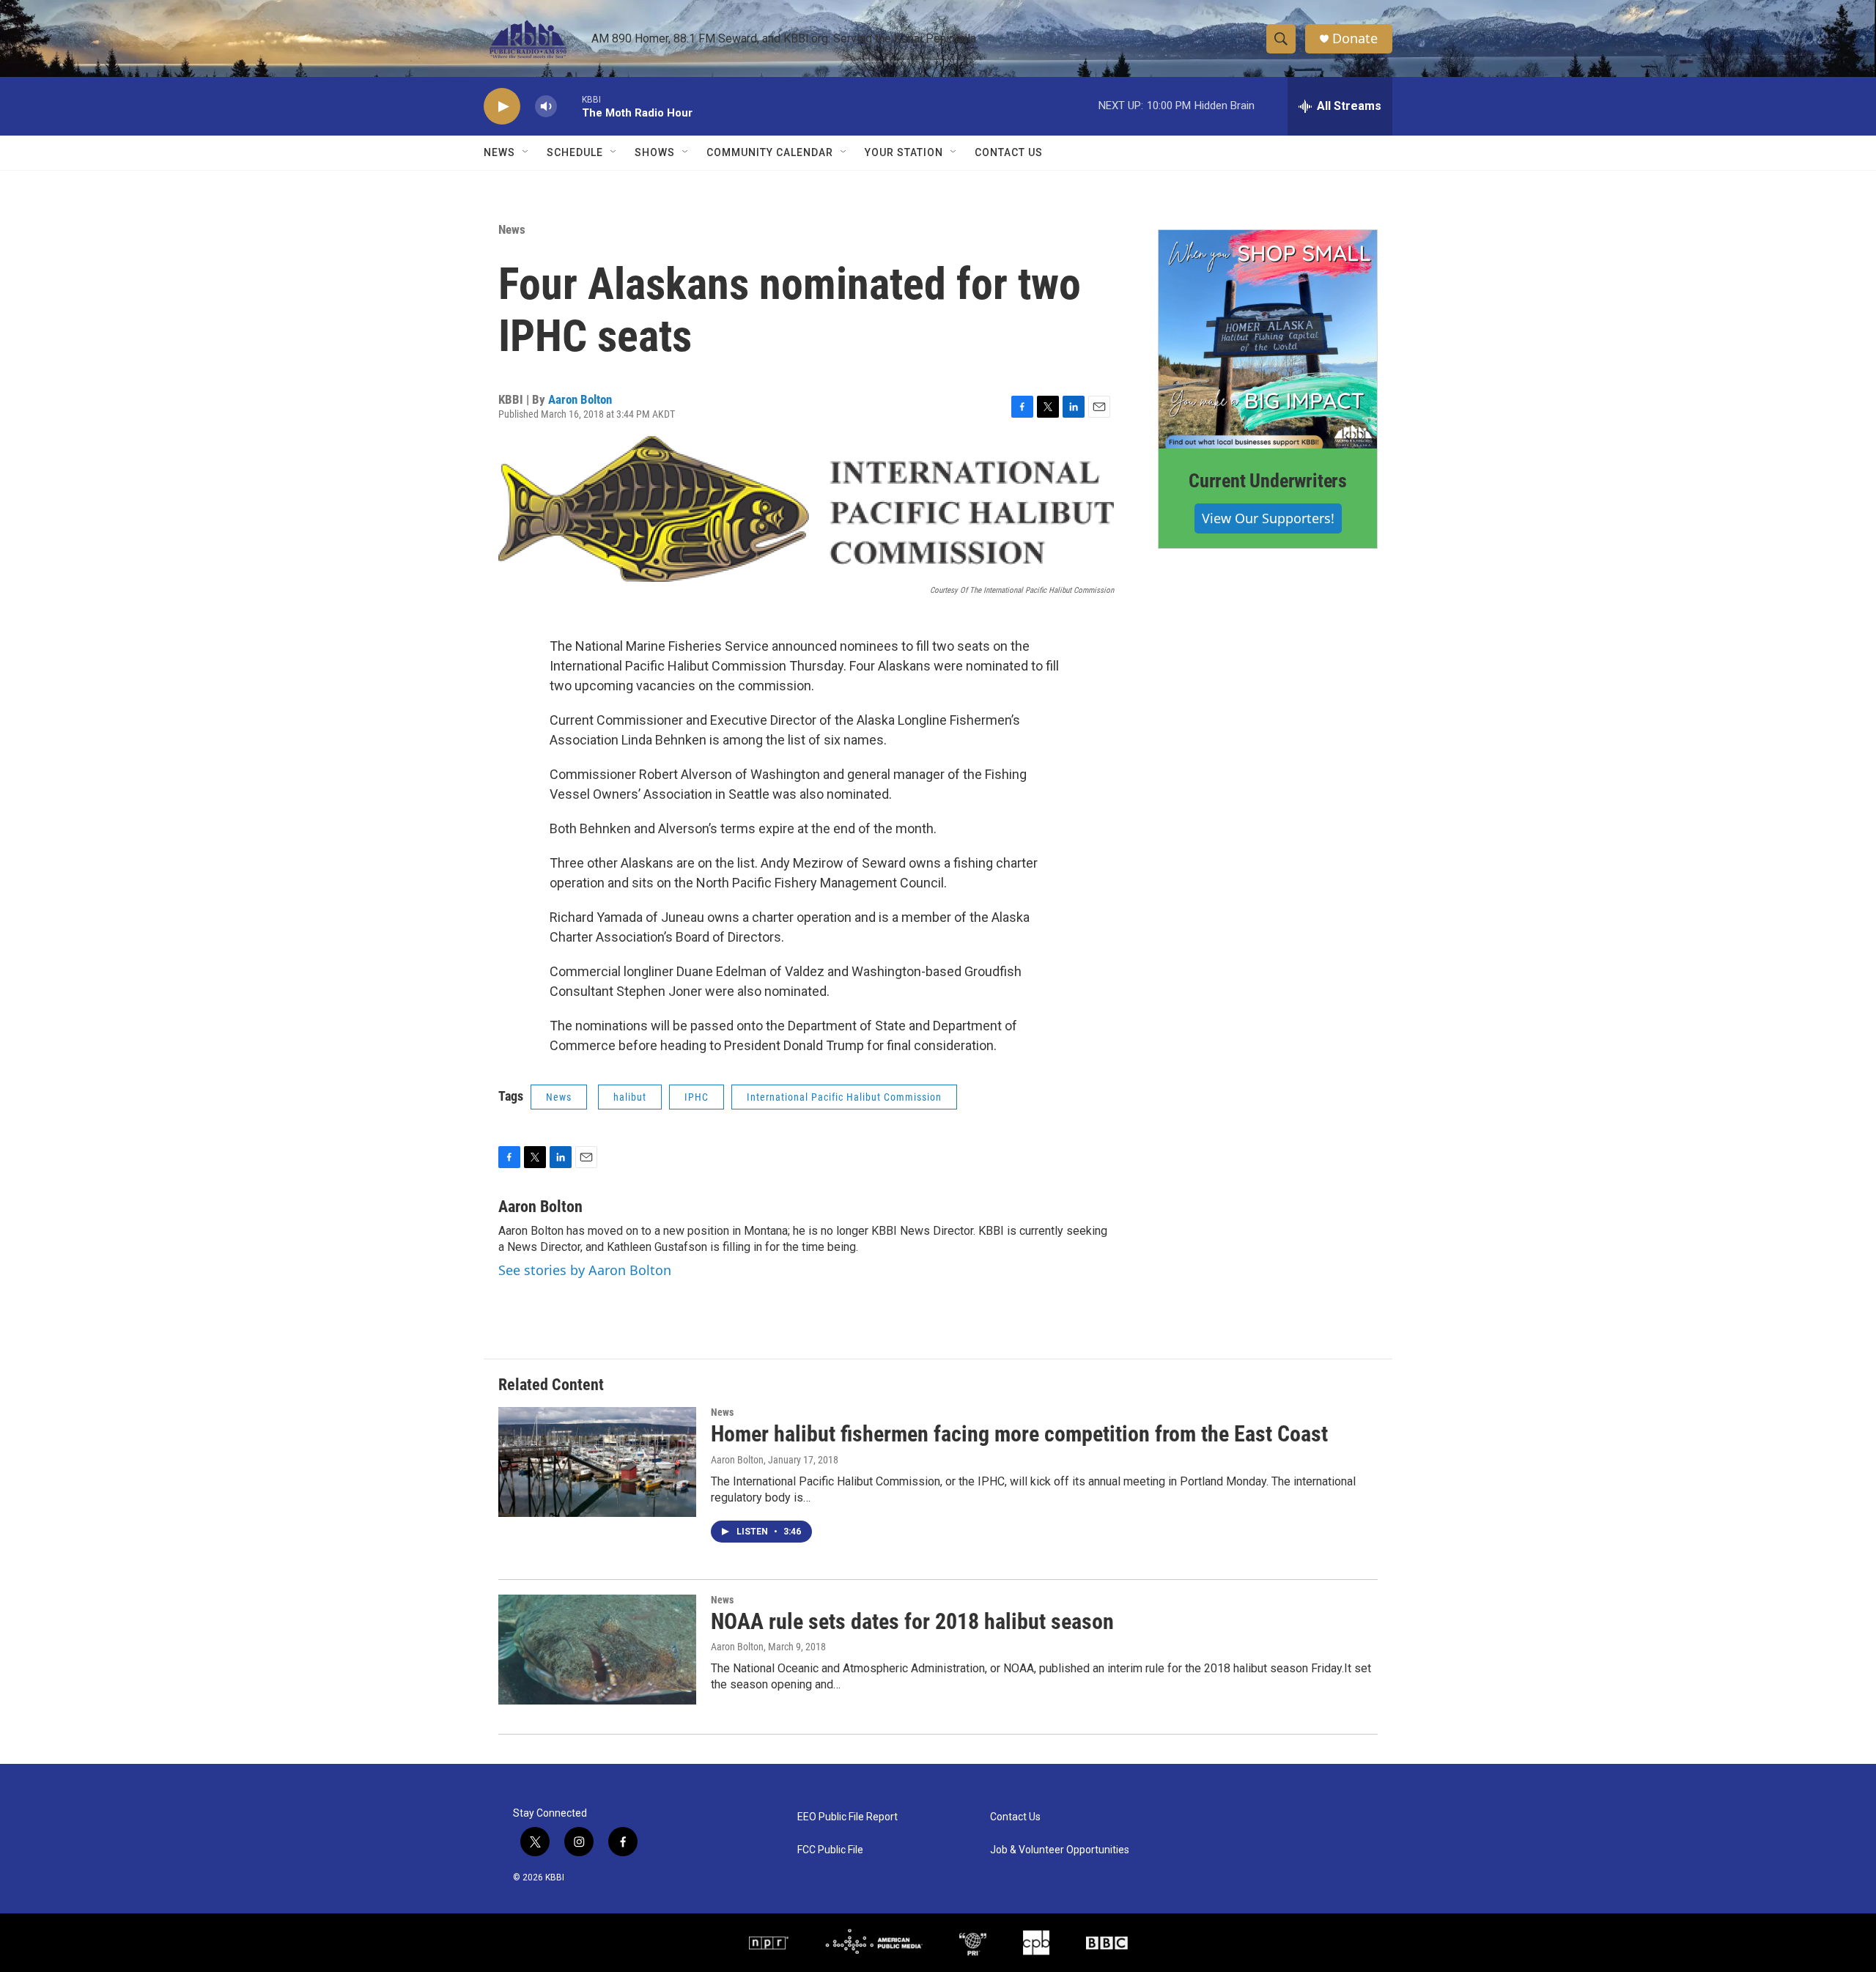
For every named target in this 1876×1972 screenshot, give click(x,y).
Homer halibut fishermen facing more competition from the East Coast (1019, 1434)
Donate (1355, 38)
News (512, 229)
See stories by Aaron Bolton (585, 1270)
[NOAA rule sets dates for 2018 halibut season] (597, 1650)
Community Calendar (770, 152)
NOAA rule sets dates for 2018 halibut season (912, 1621)
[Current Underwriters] (1268, 339)
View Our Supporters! (1268, 518)
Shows (655, 152)
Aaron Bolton (580, 399)
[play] (502, 107)
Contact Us (1009, 152)
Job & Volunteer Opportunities (1060, 1850)
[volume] (546, 107)
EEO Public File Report (847, 1817)
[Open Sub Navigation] (526, 152)
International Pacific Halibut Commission (844, 1097)
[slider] (569, 106)
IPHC (697, 1097)
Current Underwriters (1268, 481)
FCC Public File (830, 1850)
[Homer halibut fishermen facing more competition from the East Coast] (597, 1462)
